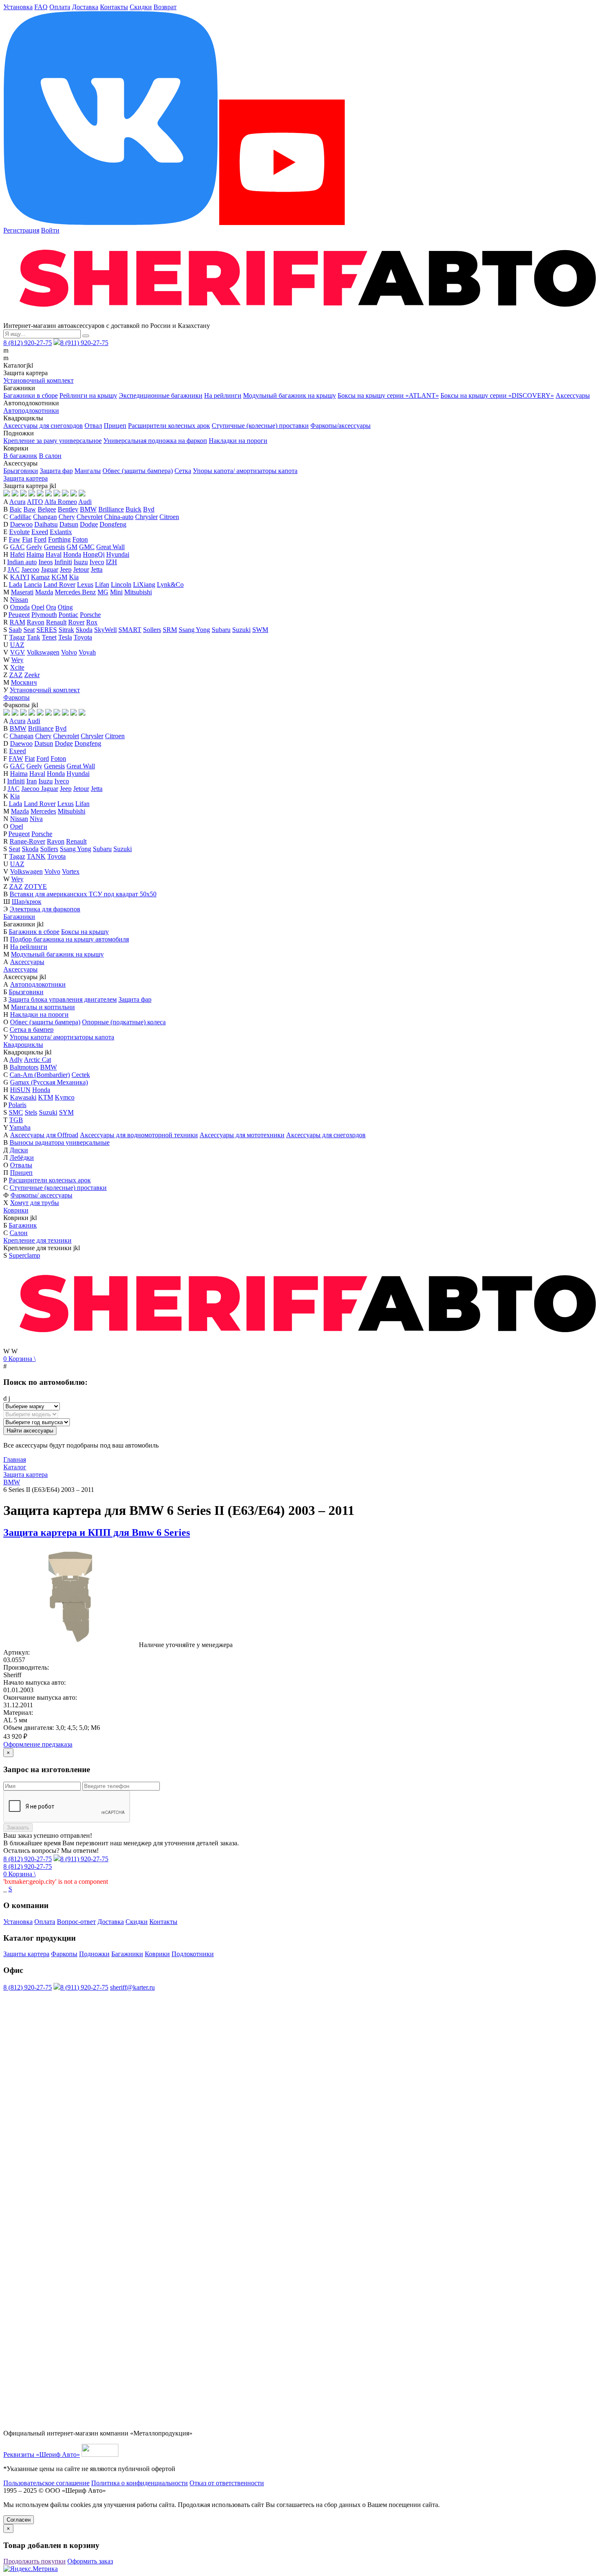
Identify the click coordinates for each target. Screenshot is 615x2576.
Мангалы (88, 471)
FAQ (41, 7)
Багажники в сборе (31, 395)
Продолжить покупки (35, 2561)
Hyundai (118, 554)
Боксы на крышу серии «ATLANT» (388, 395)
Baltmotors (24, 1067)
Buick (133, 509)
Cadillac (20, 517)
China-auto (119, 517)
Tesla (65, 637)
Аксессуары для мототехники (242, 1135)
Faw (15, 539)
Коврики (16, 1210)
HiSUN (20, 1090)
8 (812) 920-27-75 (28, 343)
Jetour (81, 569)
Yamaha (20, 1127)
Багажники (19, 917)
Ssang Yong (194, 630)
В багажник (20, 456)
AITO (35, 502)
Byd (149, 509)
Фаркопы (17, 697)
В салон (50, 456)
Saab (15, 630)
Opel (38, 607)
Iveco (97, 562)
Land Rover (59, 585)
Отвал (93, 426)
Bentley (68, 509)
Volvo (69, 652)
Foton (80, 539)
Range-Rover (27, 841)
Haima (35, 554)
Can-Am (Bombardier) (40, 1075)
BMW (88, 509)
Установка (18, 7)
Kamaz (40, 577)
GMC (87, 547)
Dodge (89, 524)
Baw (30, 509)
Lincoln (121, 585)
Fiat (27, 539)
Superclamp (24, 1255)
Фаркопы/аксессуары (341, 426)
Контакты (114, 7)
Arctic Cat (37, 1060)
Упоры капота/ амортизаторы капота (245, 471)
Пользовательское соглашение (46, 2483)
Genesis (54, 547)
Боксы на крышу (85, 932)
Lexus (85, 585)
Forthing (59, 539)
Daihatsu (46, 524)
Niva (36, 819)
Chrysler (146, 517)
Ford (40, 539)
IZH (111, 562)
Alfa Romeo (61, 502)
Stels (31, 1112)
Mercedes (43, 811)
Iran (32, 781)
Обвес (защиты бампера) (138, 471)
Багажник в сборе (34, 932)
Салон (19, 1233)
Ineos (46, 562)
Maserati (22, 592)
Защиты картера (26, 1954)
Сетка (183, 471)
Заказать (18, 1828)
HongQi (94, 554)
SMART (130, 630)
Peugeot (19, 615)
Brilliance (111, 509)
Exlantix (61, 532)
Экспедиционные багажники (161, 395)
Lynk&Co (170, 585)
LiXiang (144, 585)
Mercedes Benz (75, 592)
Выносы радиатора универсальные (60, 1142)
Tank (33, 637)
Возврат (165, 7)
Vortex (71, 871)
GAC (17, 547)
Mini (116, 592)
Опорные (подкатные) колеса (124, 1022)
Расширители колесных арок (169, 426)
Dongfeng (113, 524)
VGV (18, 652)
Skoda (84, 630)
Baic (16, 509)
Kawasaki (23, 1097)
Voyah (87, 652)
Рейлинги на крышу (88, 395)
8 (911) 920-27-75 (84, 343)
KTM (46, 1097)
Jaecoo (30, 569)
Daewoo (21, 524)
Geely (34, 547)
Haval (54, 554)
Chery (67, 517)
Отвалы (21, 1165)
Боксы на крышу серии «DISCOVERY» (497, 395)
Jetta (97, 569)
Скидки (141, 7)
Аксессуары (573, 395)
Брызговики (21, 471)
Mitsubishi (138, 592)
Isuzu (81, 562)
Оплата (60, 7)
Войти (50, 230)
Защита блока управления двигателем (63, 999)
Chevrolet (90, 517)
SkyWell (105, 630)
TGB (16, 1120)
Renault (56, 622)
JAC (14, 569)
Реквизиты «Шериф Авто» (42, 2454)
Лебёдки (22, 1158)
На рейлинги (223, 395)
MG (103, 592)
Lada (15, 585)
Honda (72, 554)
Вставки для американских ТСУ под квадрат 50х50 (83, 894)
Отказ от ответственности (227, 2483)
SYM (66, 1112)
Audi (85, 502)
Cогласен (19, 2520)
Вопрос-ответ (76, 1922)
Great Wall (110, 547)
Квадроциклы (23, 1045)
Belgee (47, 509)
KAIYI (20, 577)
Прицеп (115, 426)
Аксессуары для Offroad (44, 1135)
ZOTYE (36, 886)
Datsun (69, 524)
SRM (170, 630)
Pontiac (68, 615)
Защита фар (56, 471)
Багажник (23, 1225)
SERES (47, 630)
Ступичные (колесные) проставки (260, 426)
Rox (92, 622)
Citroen (169, 517)
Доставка (85, 7)
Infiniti (63, 562)
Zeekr (32, 675)
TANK (36, 856)
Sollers (152, 630)
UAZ (17, 645)
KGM (59, 577)
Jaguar (50, 569)
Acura (17, 502)
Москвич (24, 682)
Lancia (33, 585)
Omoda (20, 607)
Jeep (66, 569)
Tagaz (17, 637)
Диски (19, 1150)
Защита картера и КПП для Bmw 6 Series (97, 1532)
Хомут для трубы (35, 1203)
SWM (260, 630)
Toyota (83, 637)
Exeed (40, 532)
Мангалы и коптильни (43, 1007)
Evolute (19, 532)
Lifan (102, 585)
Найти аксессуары (30, 1431)
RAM (17, 622)
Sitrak (66, 630)
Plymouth (44, 615)
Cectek (81, 1075)
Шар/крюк (27, 902)
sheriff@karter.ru (132, 1987)
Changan (45, 517)
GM (72, 547)
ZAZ (16, 675)
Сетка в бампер (32, 1030)
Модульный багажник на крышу (290, 395)
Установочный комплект (38, 380)
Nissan (19, 600)
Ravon (36, 622)
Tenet (49, 637)
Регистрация (21, 230)
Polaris (17, 1105)
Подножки (94, 1954)
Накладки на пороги (238, 441)
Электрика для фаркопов (45, 909)
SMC (16, 1112)
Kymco (65, 1097)
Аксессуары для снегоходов (43, 426)
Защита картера (26, 478)
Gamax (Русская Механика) (49, 1082)
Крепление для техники (37, 1240)
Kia (74, 577)
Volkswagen (43, 652)
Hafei (17, 554)
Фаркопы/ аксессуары (41, 1195)
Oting (65, 607)
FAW (16, 758)
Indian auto (22, 562)
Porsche (90, 615)
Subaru (221, 630)
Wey (17, 660)
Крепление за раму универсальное (53, 441)
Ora (51, 607)
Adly (16, 1060)
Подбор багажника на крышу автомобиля (69, 939)
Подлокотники (193, 1954)
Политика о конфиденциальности (140, 2483)
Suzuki (241, 630)
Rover (76, 622)
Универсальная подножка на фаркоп (155, 441)
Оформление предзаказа (38, 1744)
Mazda (44, 592)
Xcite (17, 667)
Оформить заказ (90, 2561)
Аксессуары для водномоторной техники (139, 1135)
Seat (29, 630)
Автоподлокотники (31, 411)
